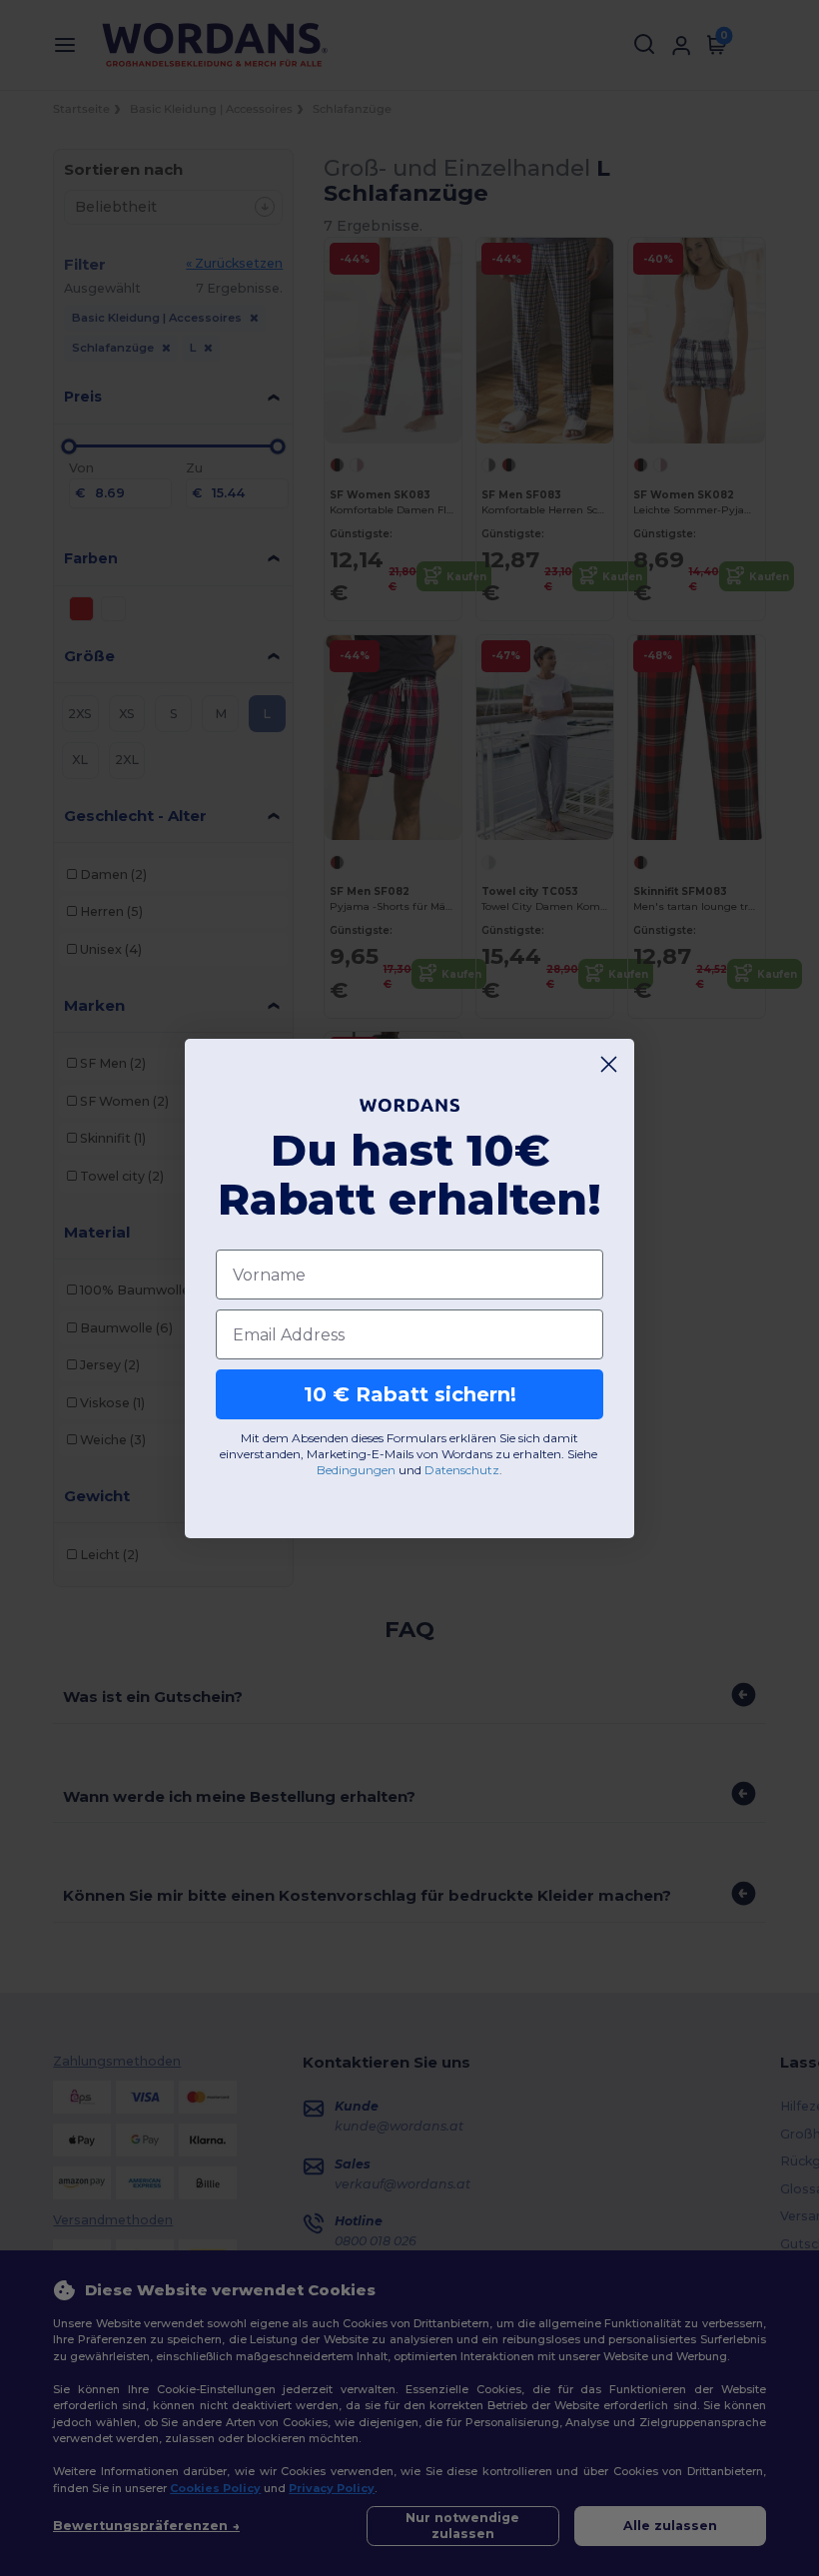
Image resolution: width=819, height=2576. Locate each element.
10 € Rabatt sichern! (410, 1394)
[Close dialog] (609, 1064)
